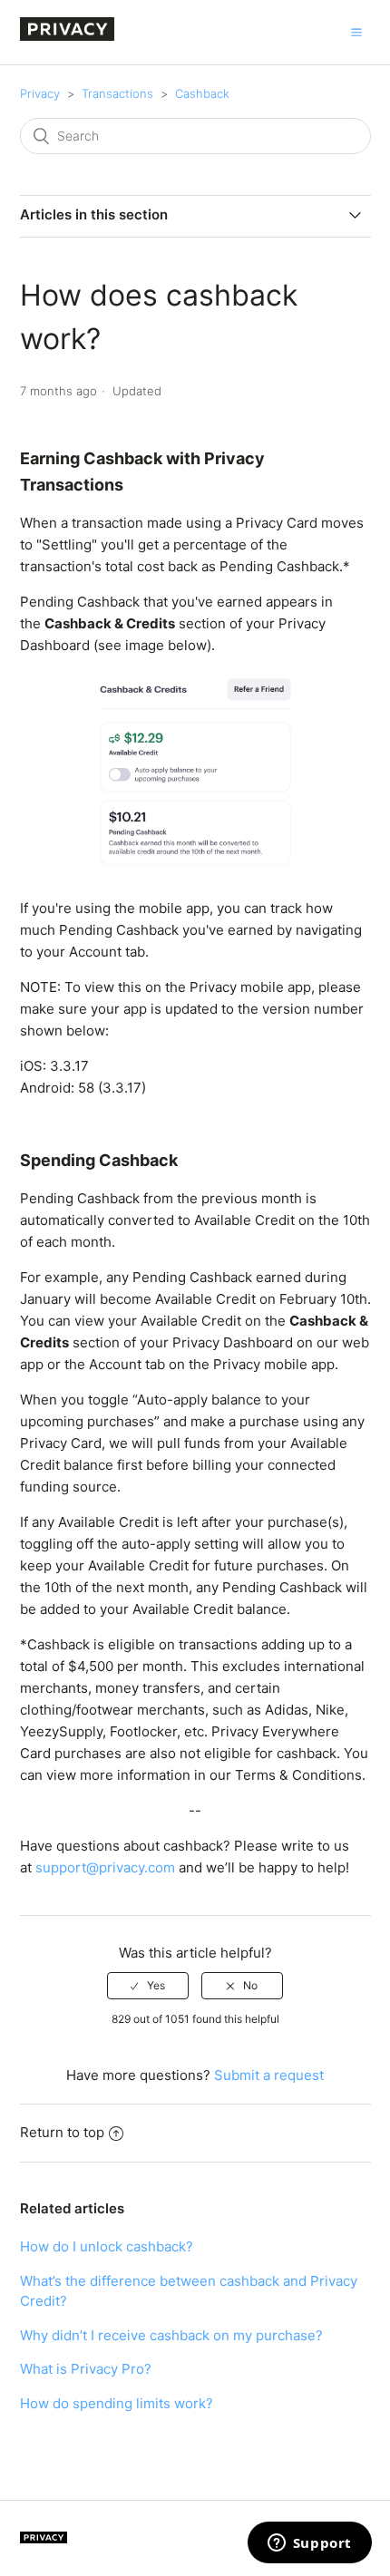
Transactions (117, 93)
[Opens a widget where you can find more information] (309, 2544)
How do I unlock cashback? (107, 2246)
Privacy (40, 93)
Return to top (62, 2132)
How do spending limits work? (117, 2403)
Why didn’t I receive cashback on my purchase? (171, 2335)
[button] (356, 32)
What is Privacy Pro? (86, 2369)
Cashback (202, 93)
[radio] (148, 1986)
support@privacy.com (105, 1867)
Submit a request (269, 2075)
